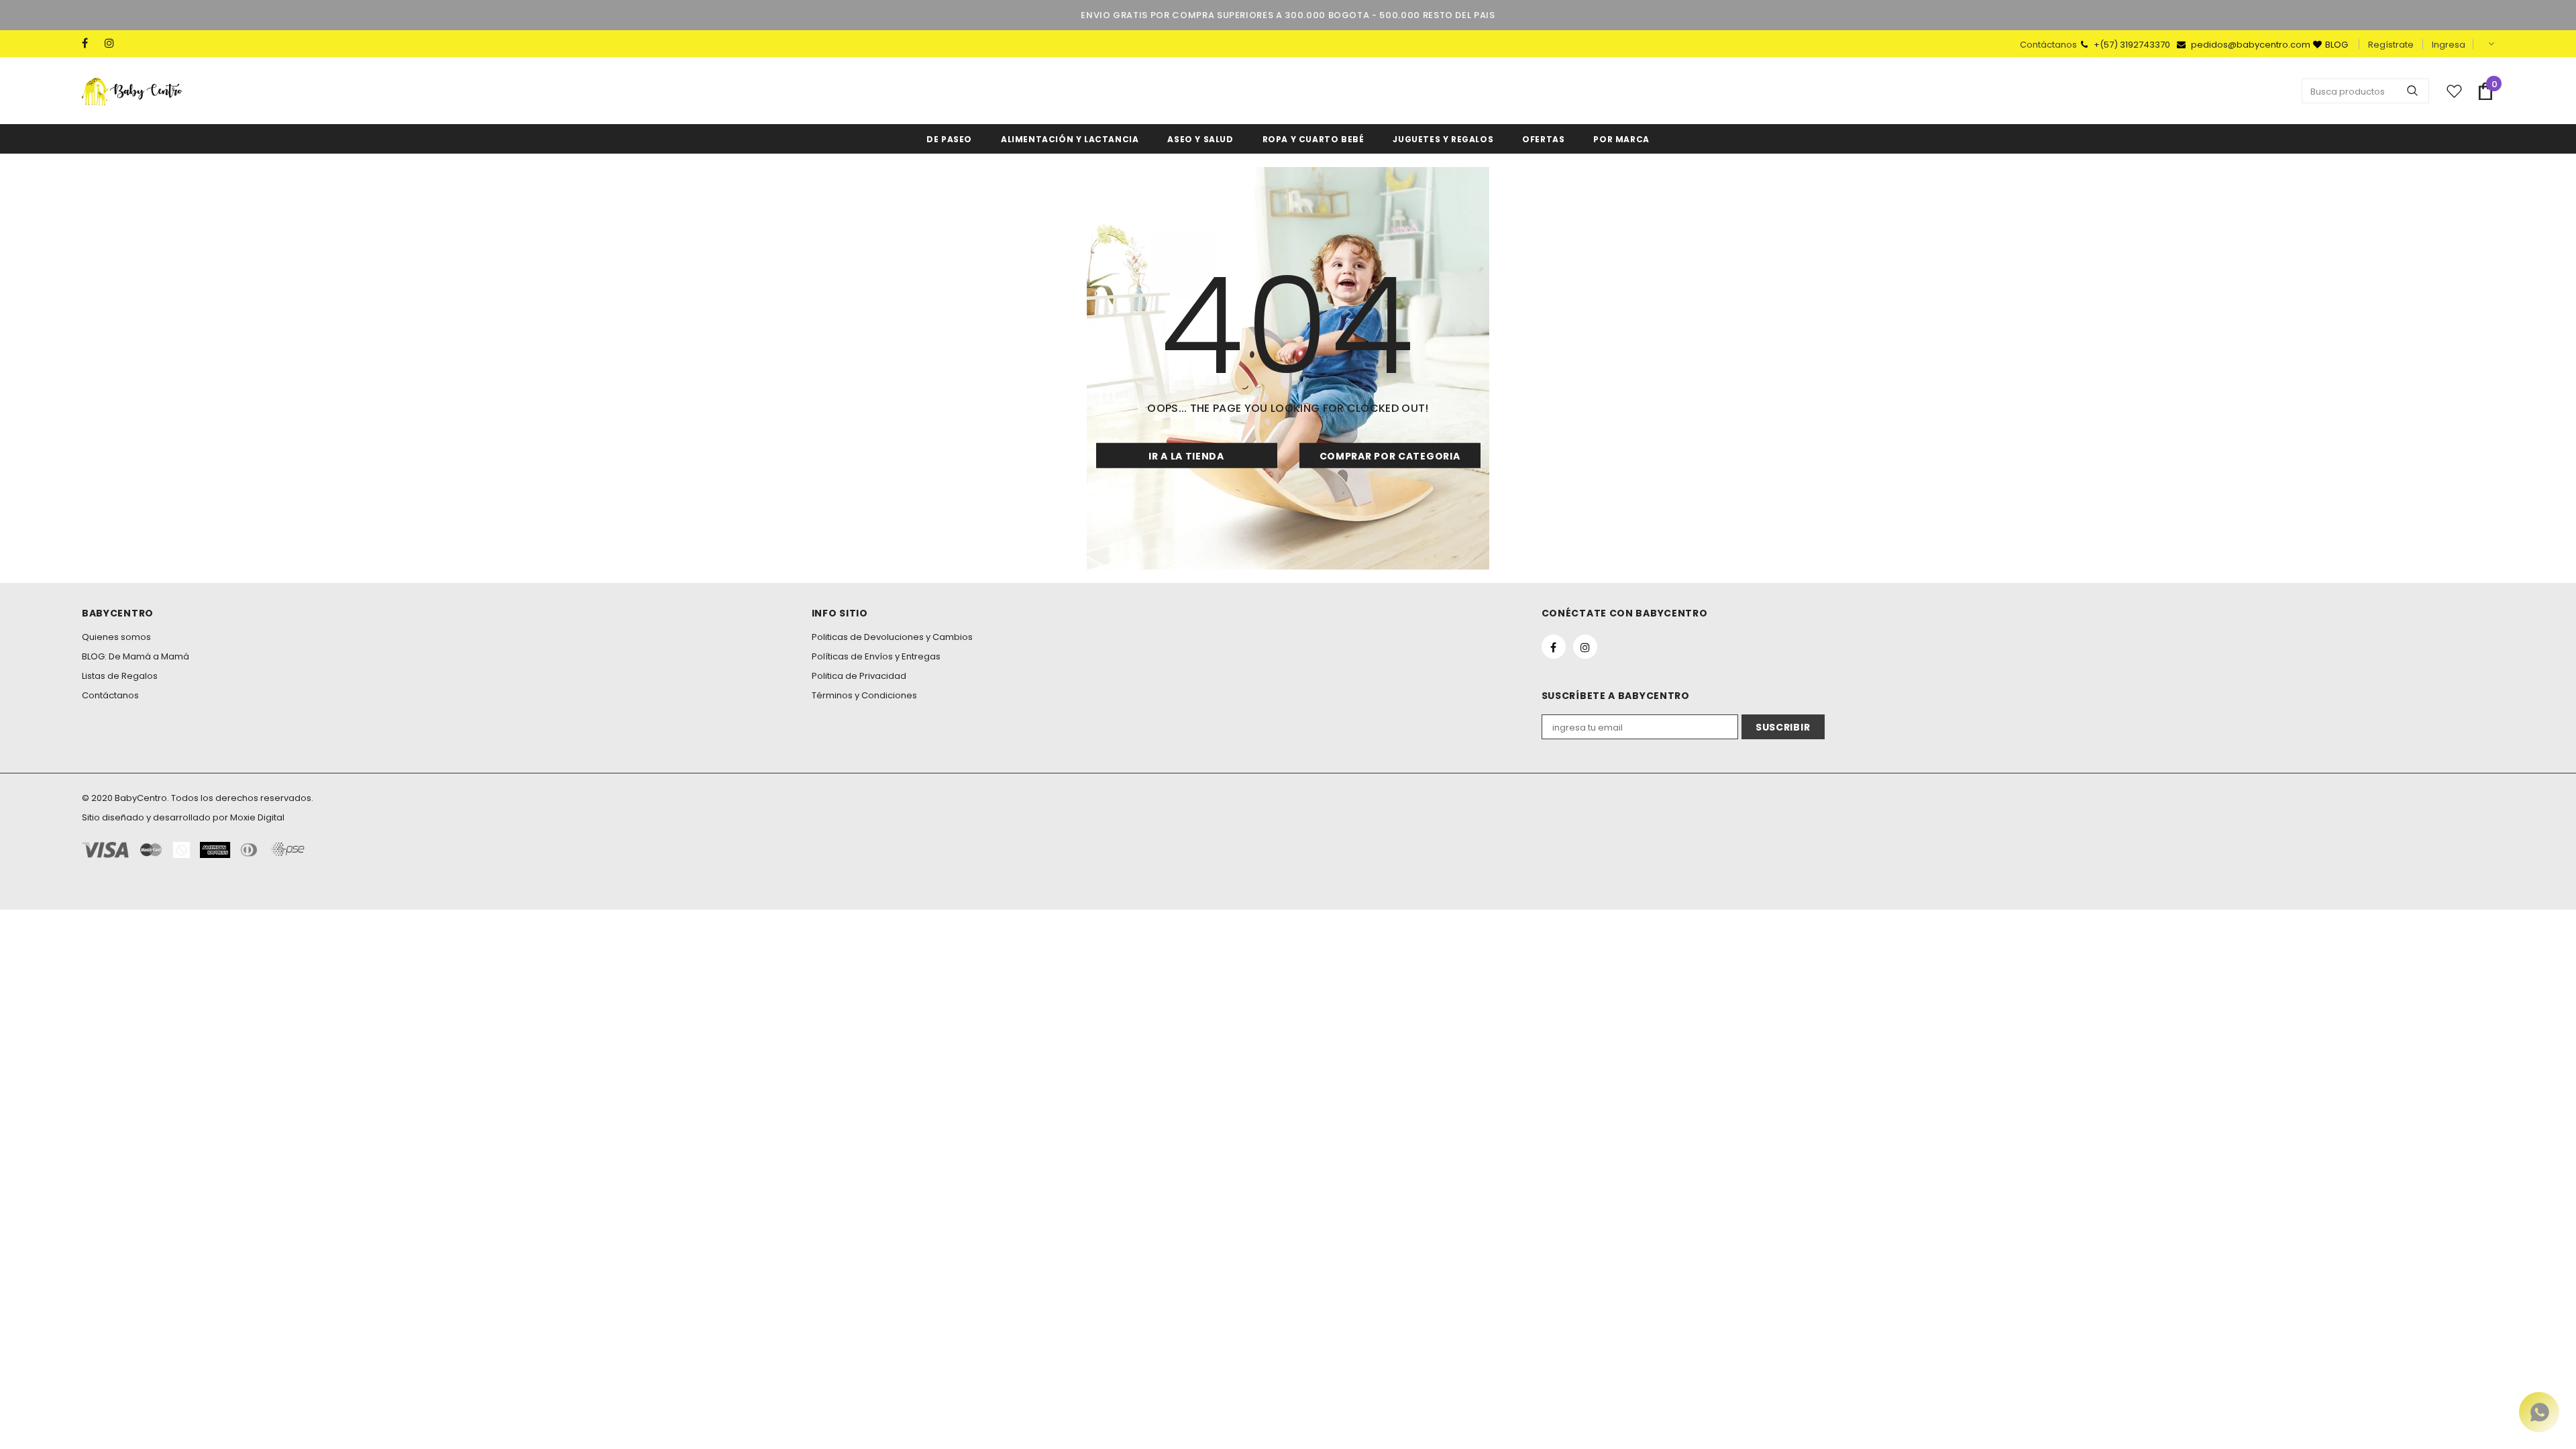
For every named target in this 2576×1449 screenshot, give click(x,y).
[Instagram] (113, 43)
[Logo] (132, 91)
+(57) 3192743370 (2133, 45)
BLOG (2337, 45)
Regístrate (2391, 45)
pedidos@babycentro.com (2251, 45)
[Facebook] (90, 43)
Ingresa (2449, 45)
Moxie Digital (257, 817)
